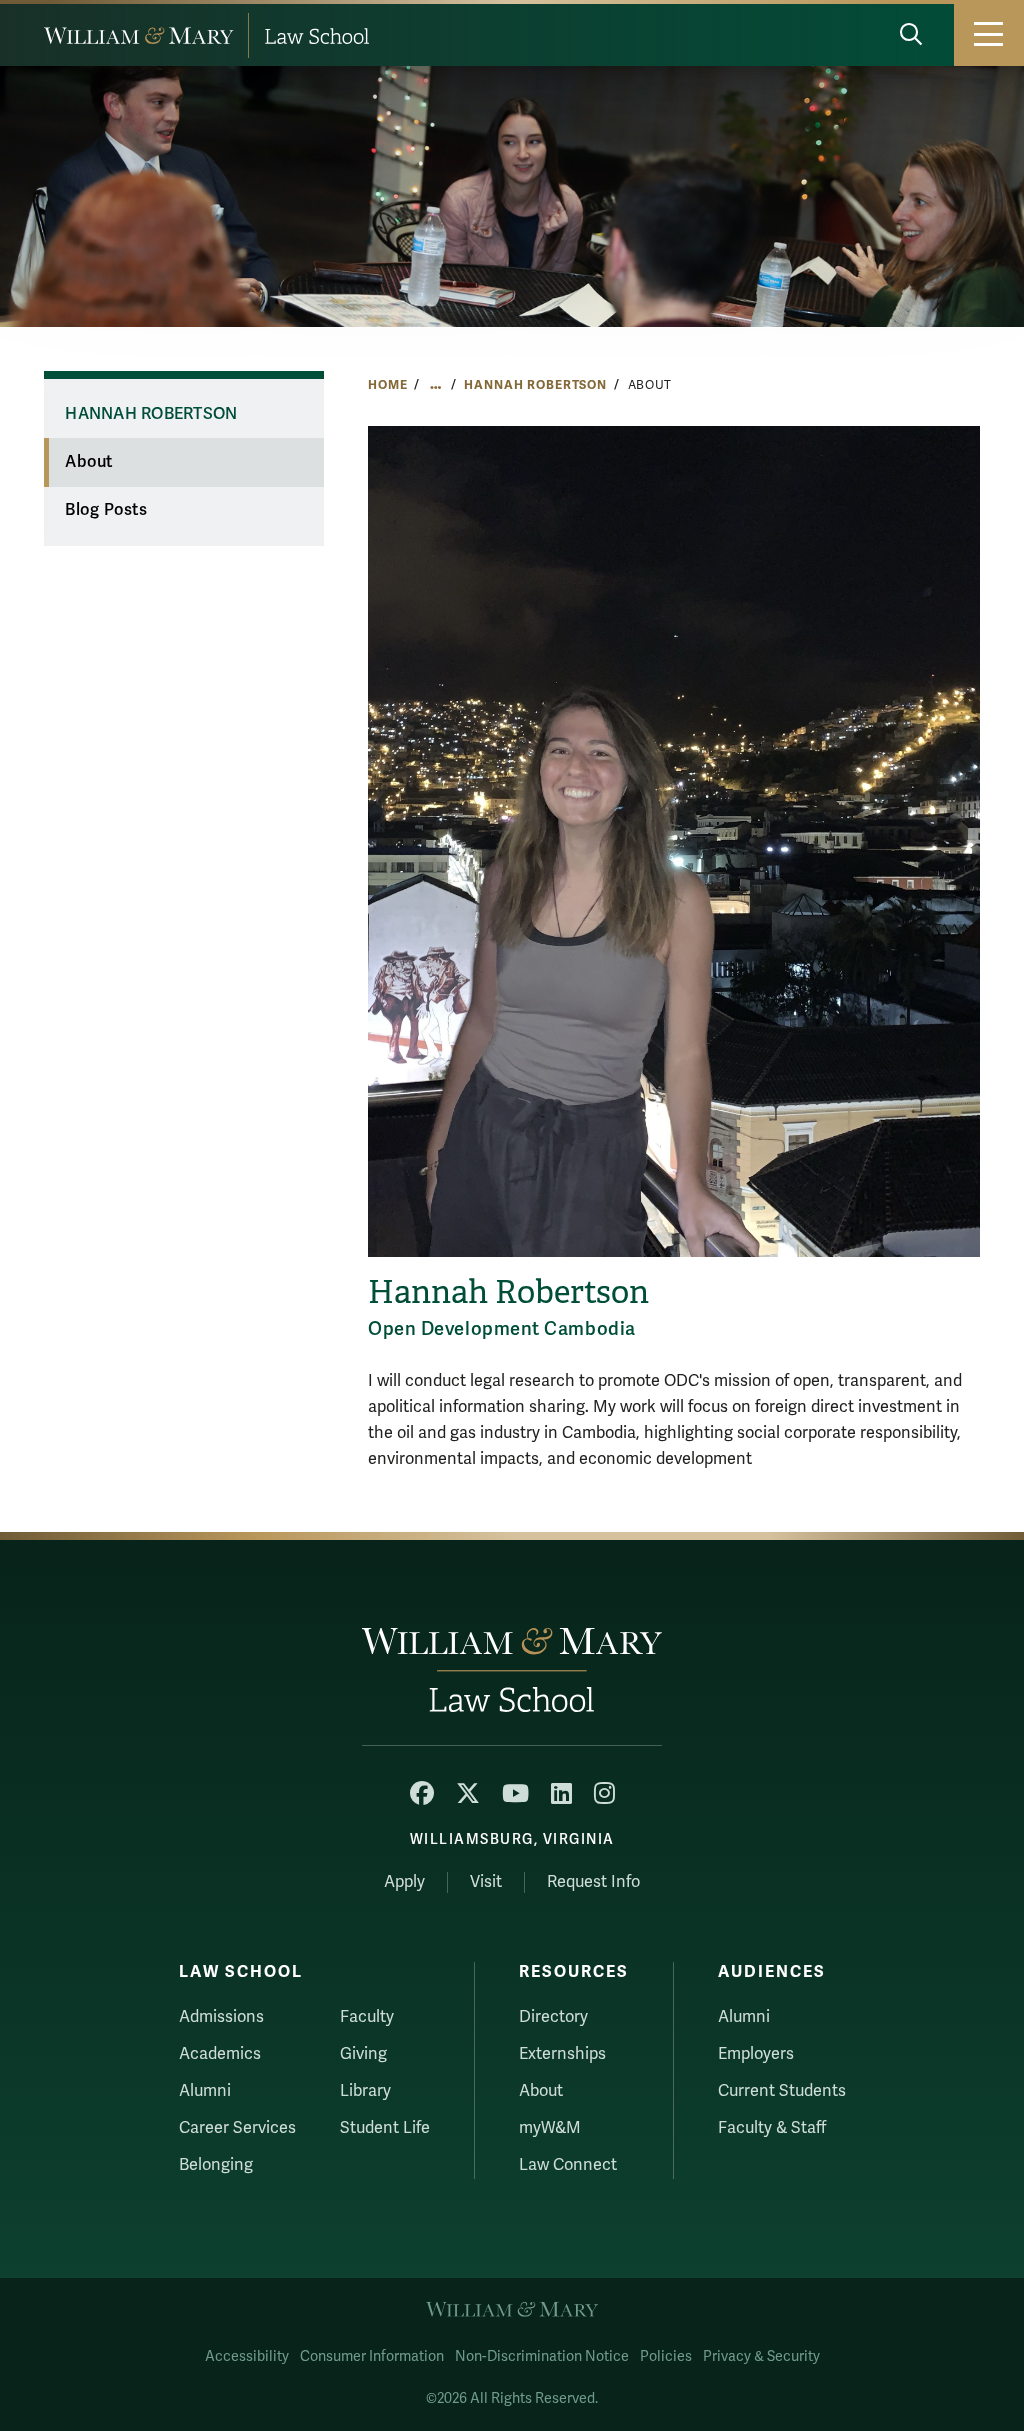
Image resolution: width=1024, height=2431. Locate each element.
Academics (220, 2054)
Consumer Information (372, 2356)
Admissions (221, 2017)
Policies (666, 2356)
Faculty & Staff (772, 2128)
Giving (363, 2054)
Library (365, 2091)
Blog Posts (106, 510)
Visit (486, 1882)
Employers (756, 2054)
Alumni (205, 2091)
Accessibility (247, 2356)
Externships (562, 2054)
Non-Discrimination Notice (542, 2356)
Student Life (385, 2128)
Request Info (593, 1882)
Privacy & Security (761, 2356)
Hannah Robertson (535, 385)
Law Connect (568, 2165)
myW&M (550, 2128)
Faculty (367, 2017)
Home (387, 385)
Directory (553, 2017)
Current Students (782, 2091)
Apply (404, 1882)
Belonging (216, 2165)
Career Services (237, 2128)
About (88, 462)
